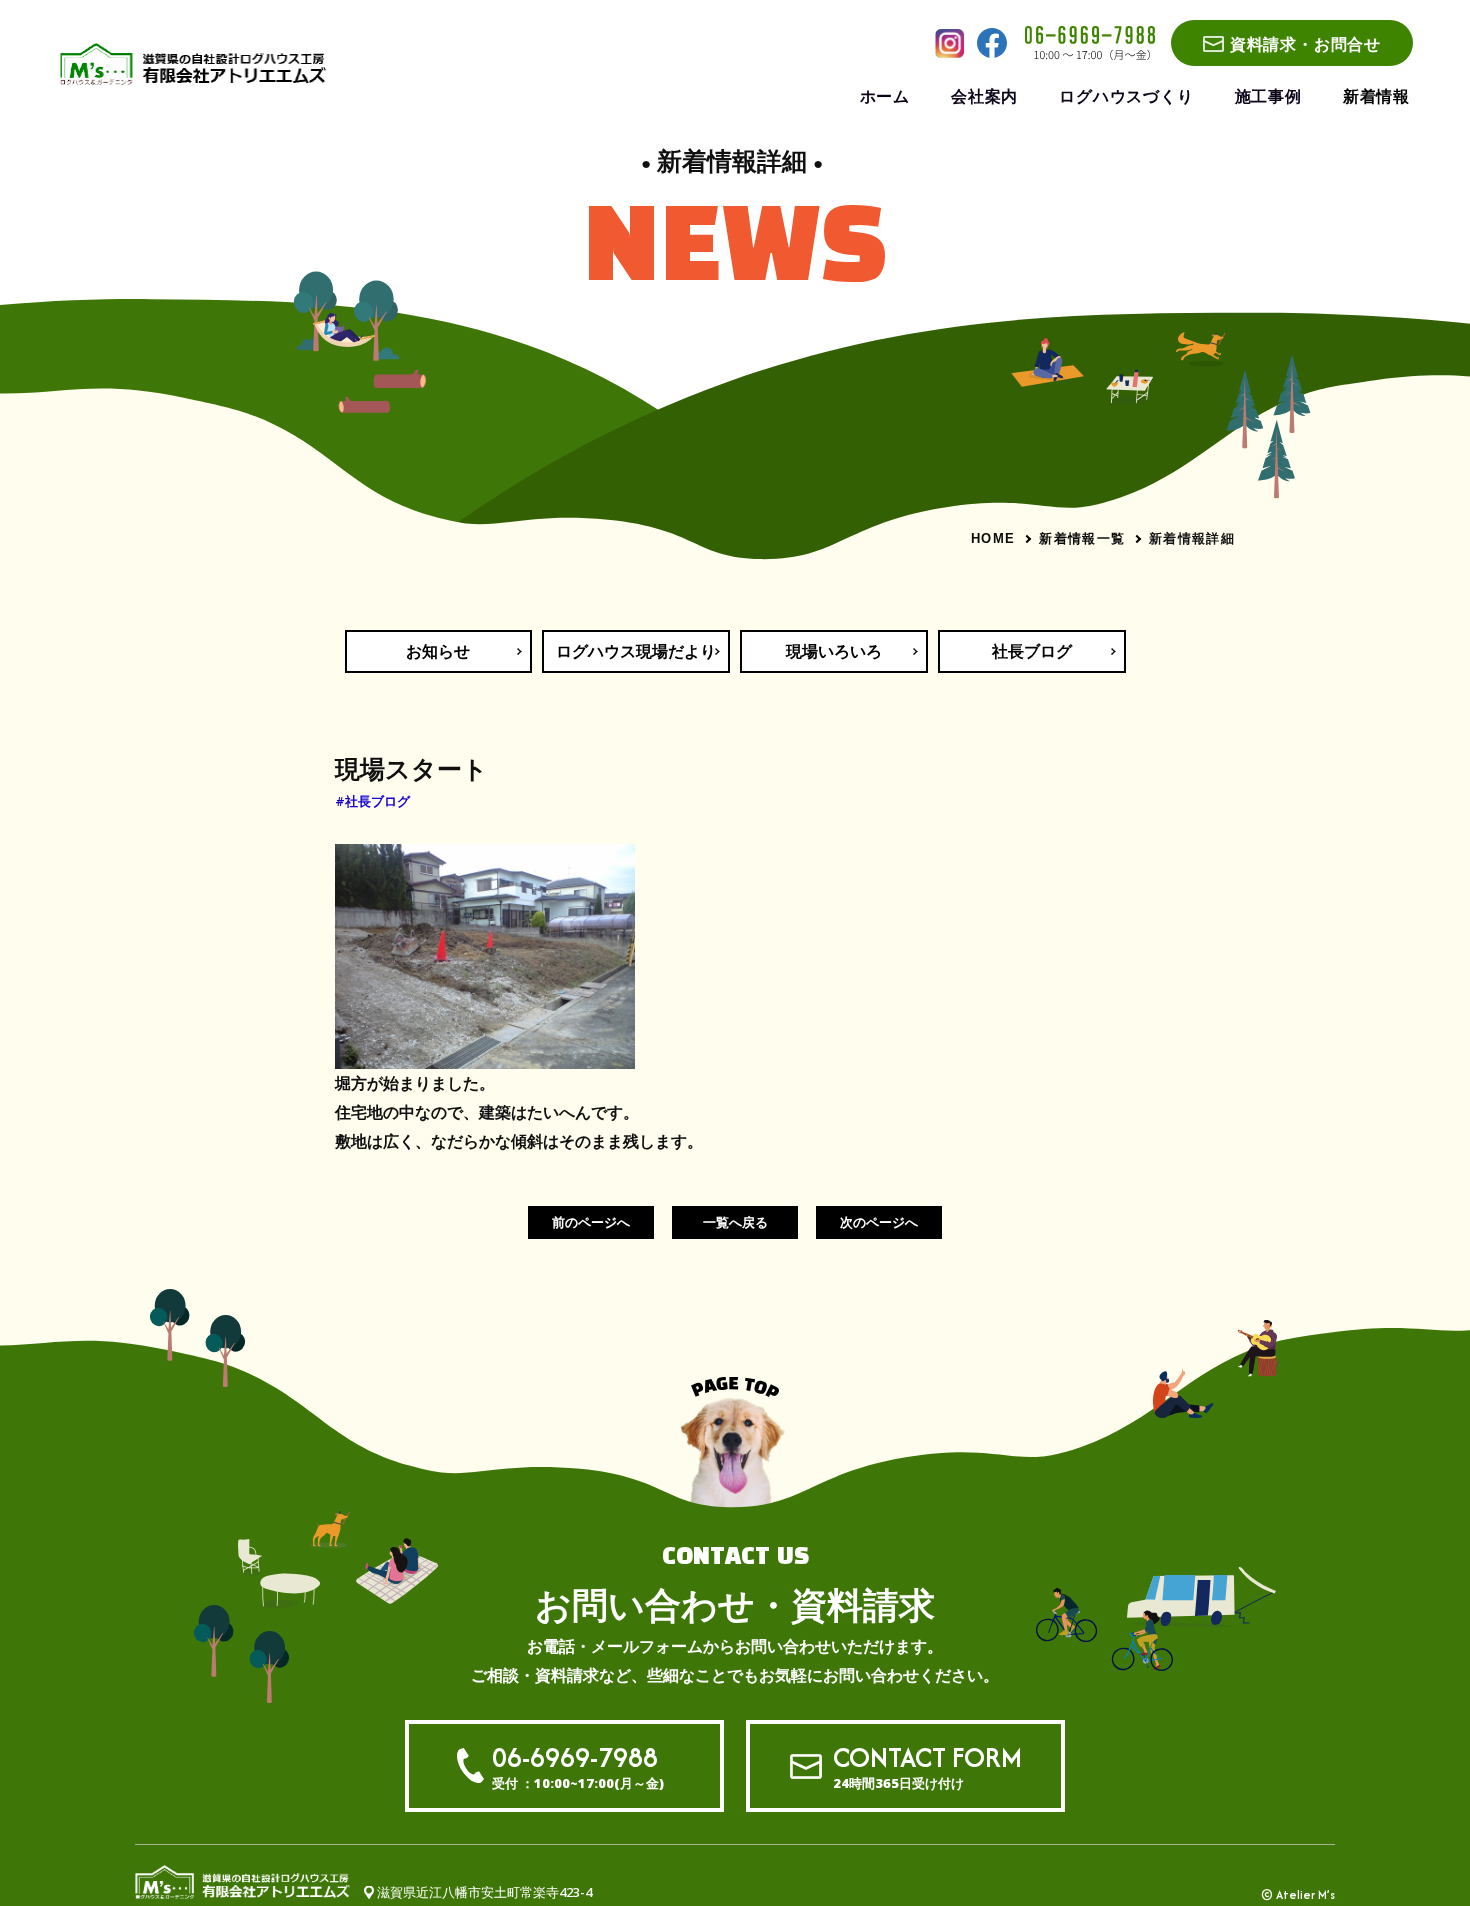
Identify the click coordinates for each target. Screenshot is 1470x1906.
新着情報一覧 (1082, 538)
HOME (993, 538)
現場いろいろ (834, 651)
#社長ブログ (372, 801)
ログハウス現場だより (636, 651)
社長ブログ (1032, 651)
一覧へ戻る (735, 1222)
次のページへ (879, 1222)
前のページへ (591, 1222)
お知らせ (438, 651)
